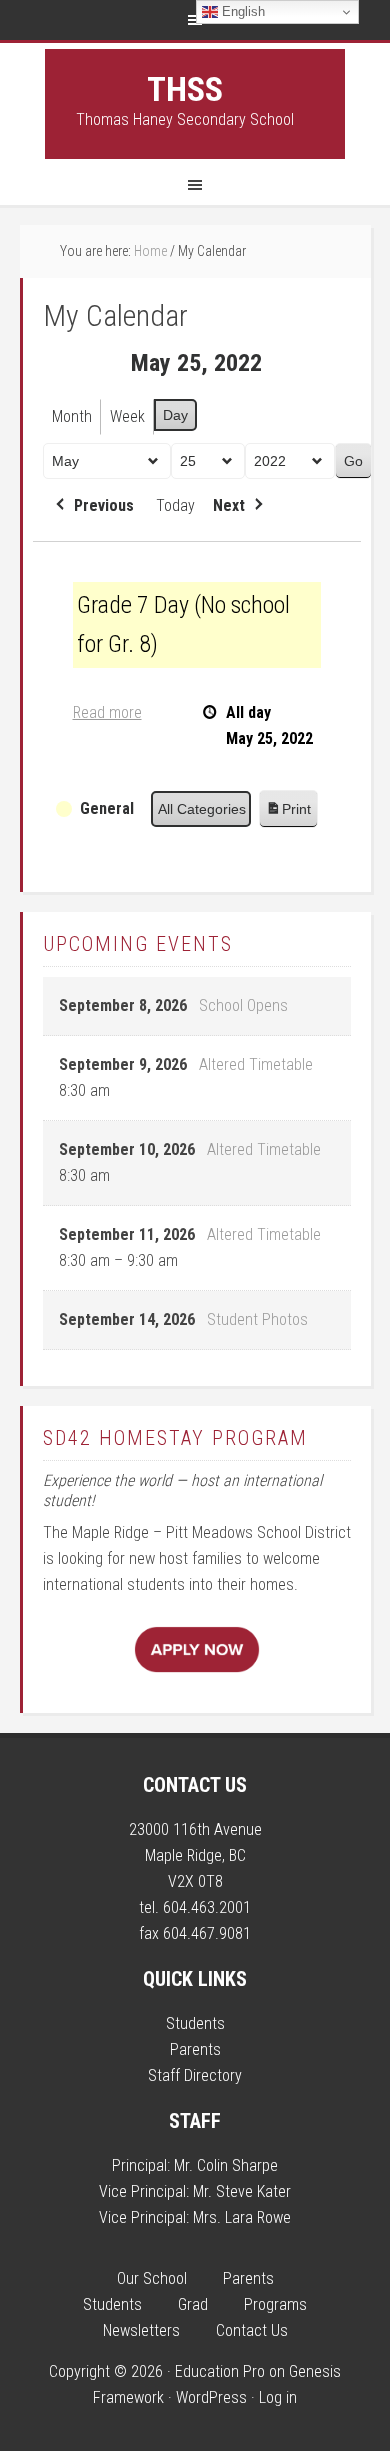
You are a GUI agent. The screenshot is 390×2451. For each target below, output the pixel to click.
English (241, 11)
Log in (278, 2397)
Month (72, 416)
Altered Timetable (256, 1064)
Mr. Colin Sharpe (226, 2165)
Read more (107, 712)
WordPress (211, 2397)
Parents (195, 2049)
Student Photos (257, 1319)
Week (127, 416)
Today (175, 505)
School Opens (243, 1005)
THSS (185, 89)
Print (288, 814)
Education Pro (220, 2371)
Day (175, 415)
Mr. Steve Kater (242, 2191)
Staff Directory (195, 2075)
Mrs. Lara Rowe (242, 2217)
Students (195, 2023)
